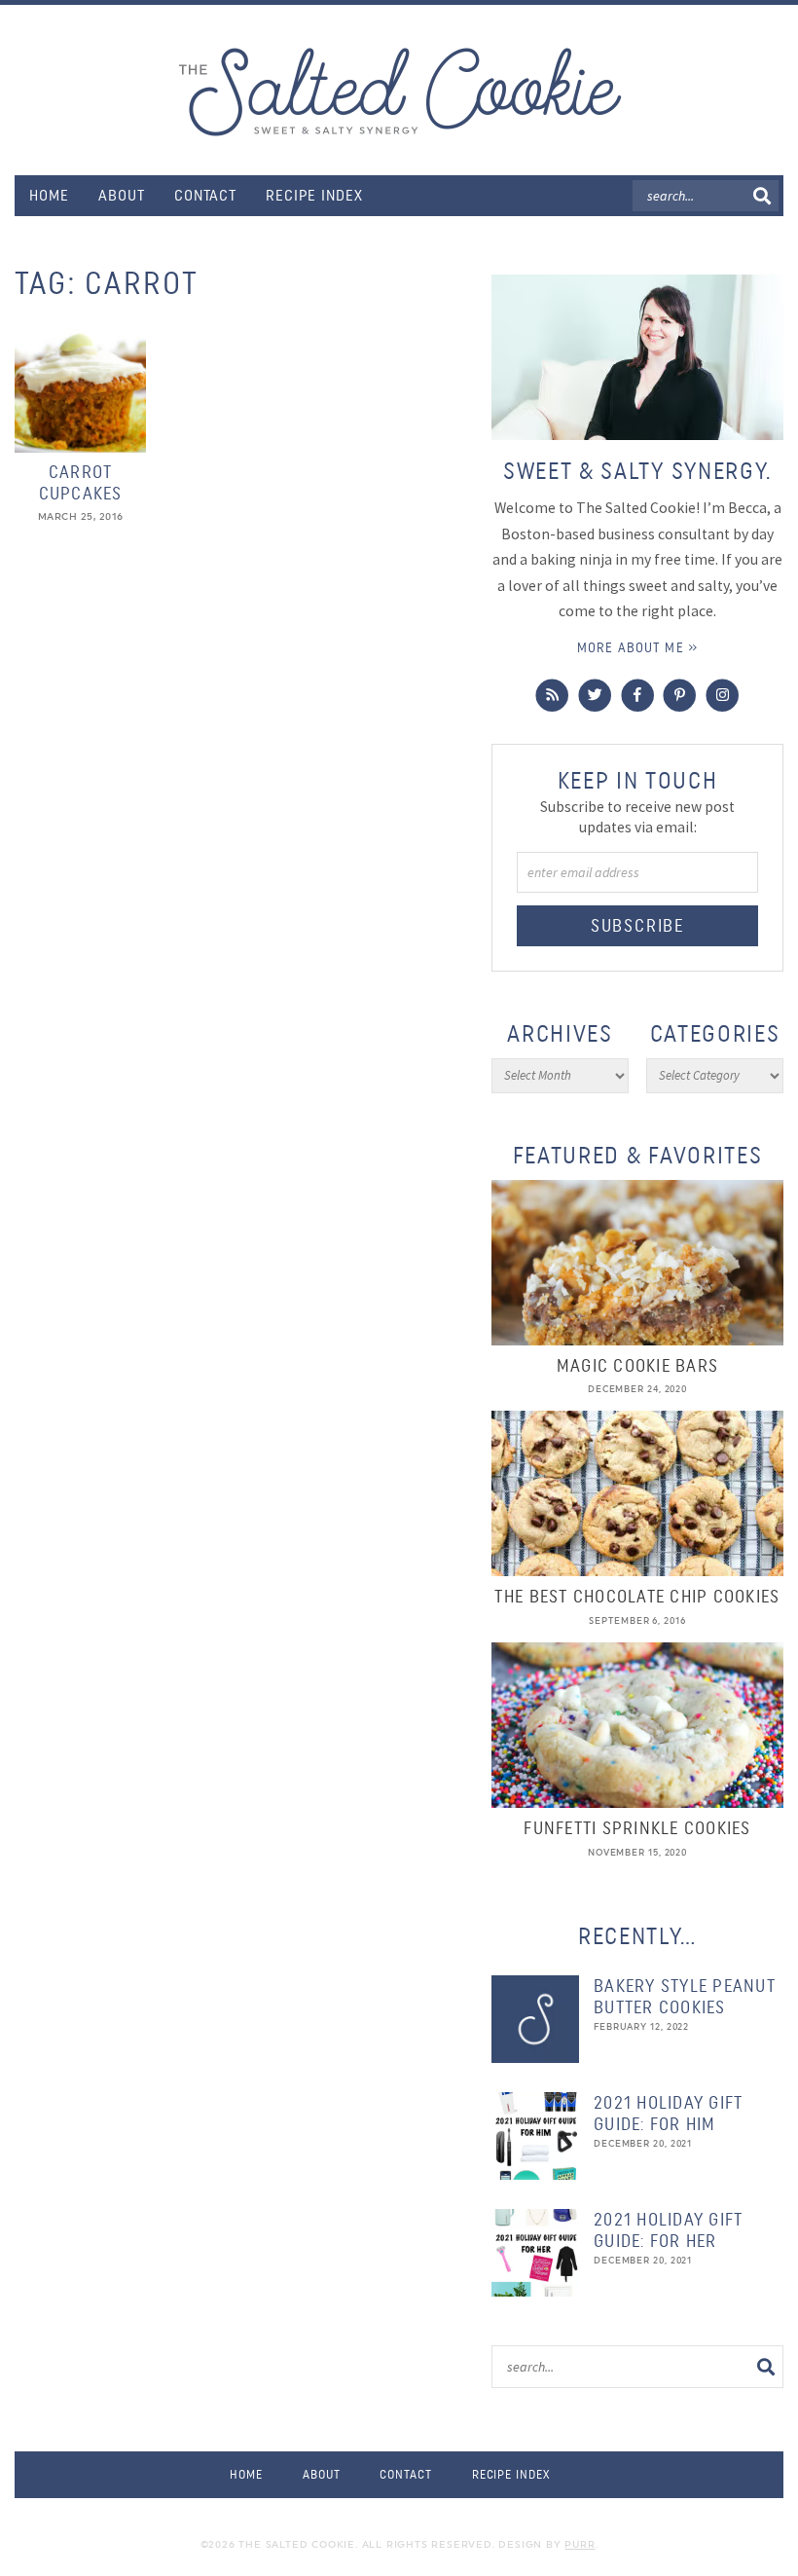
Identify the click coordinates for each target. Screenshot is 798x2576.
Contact (206, 195)
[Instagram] (723, 696)
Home (49, 195)
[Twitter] (595, 696)
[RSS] (552, 696)
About (122, 195)
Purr (580, 2544)
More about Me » (637, 647)
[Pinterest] (680, 696)
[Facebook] (638, 696)
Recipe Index (314, 195)
